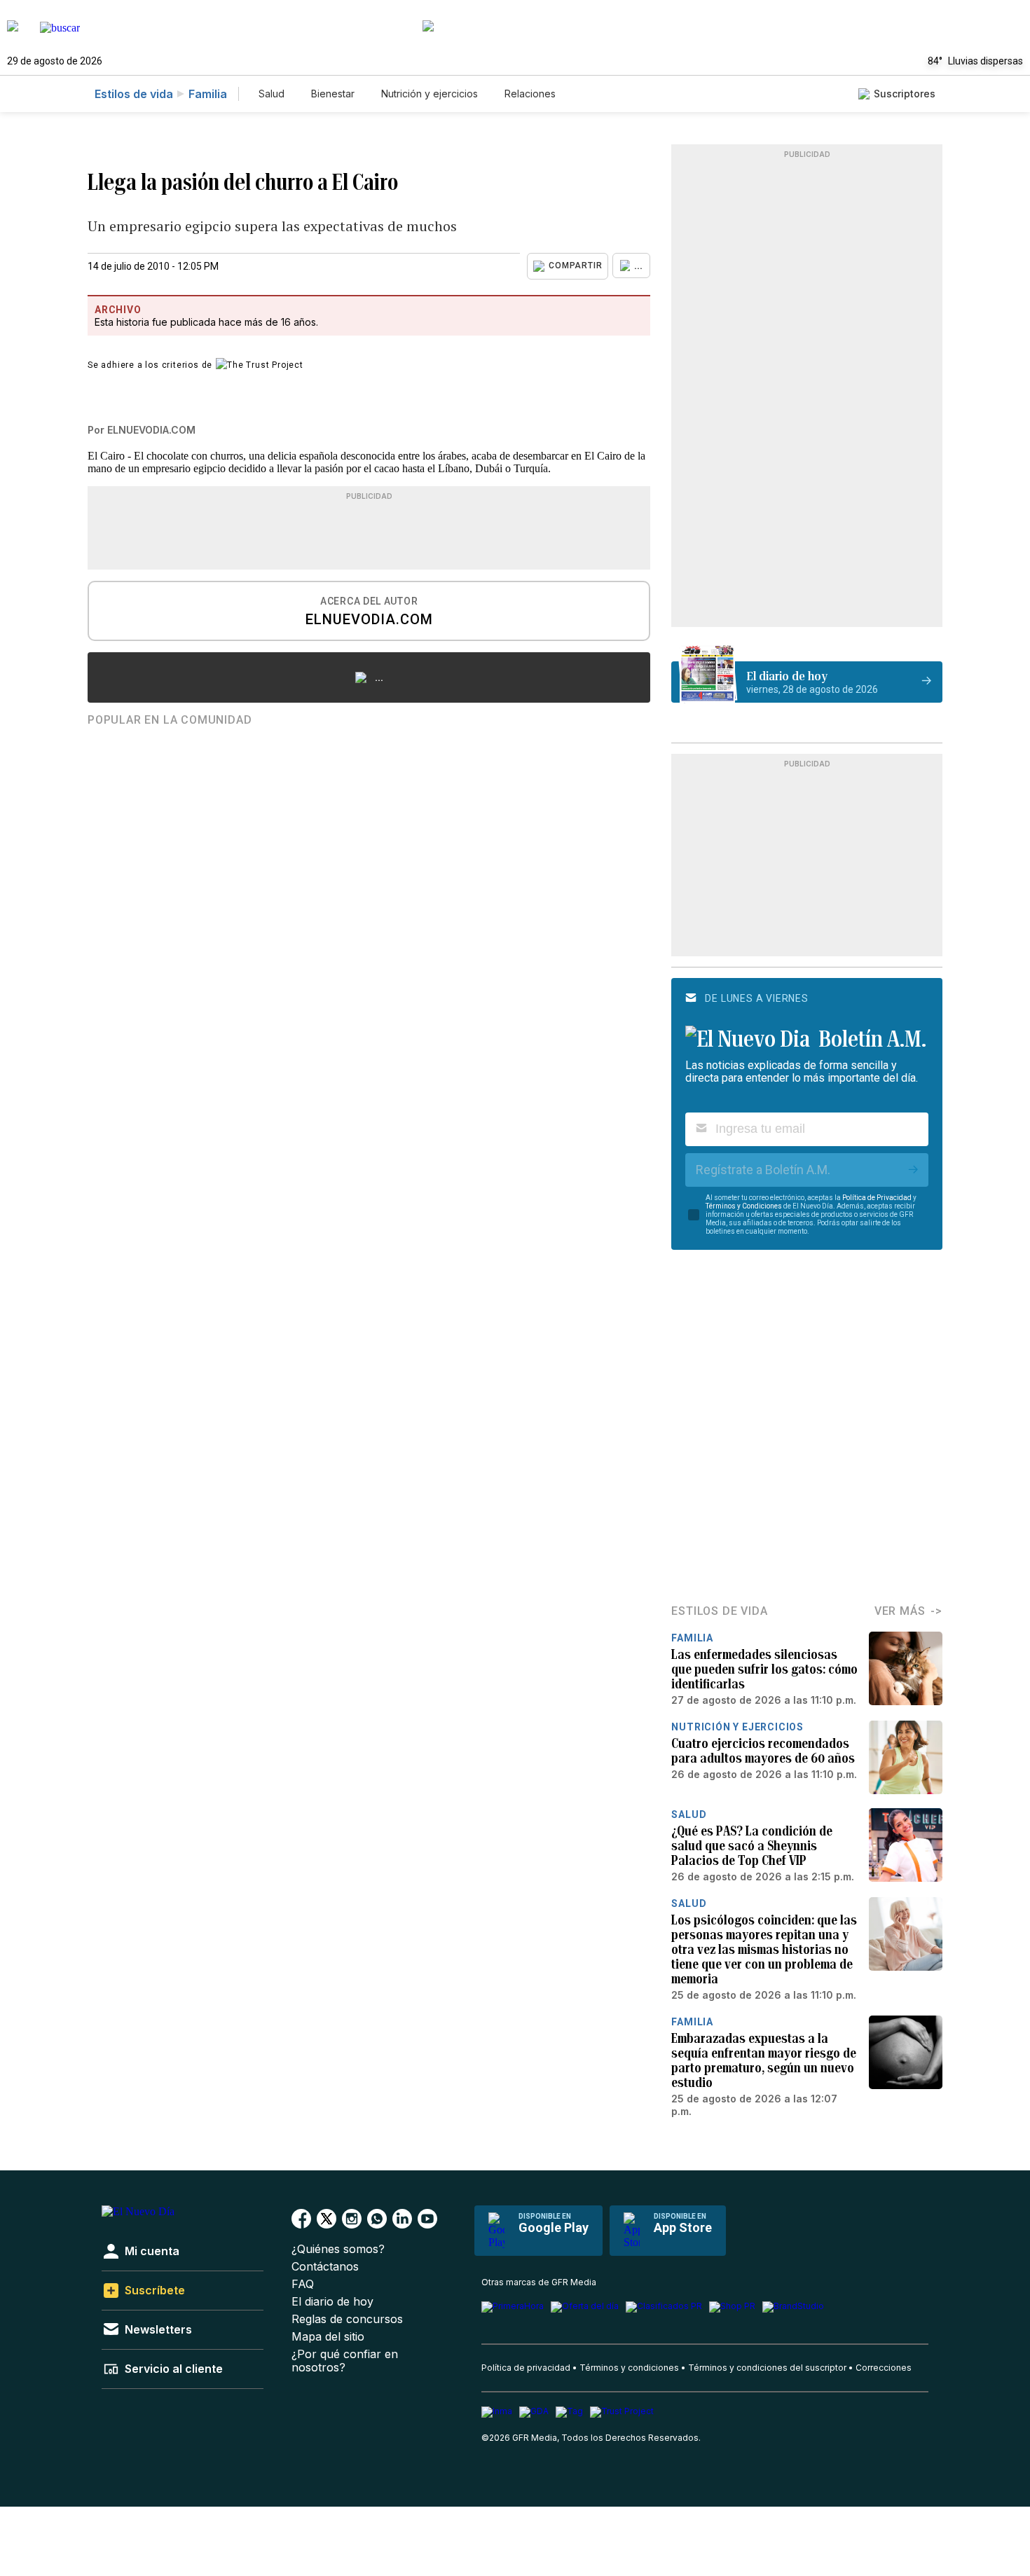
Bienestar (333, 94)
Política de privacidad (526, 2368)
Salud (272, 94)
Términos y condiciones (629, 2368)
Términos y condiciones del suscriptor (767, 2368)
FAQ (303, 2284)
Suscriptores (905, 94)
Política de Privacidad (877, 1198)
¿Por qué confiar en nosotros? (345, 2361)
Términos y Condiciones (744, 1206)
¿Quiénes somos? (338, 2249)
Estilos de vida (134, 94)
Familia (208, 94)
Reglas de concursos (347, 2319)
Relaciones (530, 94)
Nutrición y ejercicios (430, 94)
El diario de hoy (332, 2302)
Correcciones (884, 2368)
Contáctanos (325, 2267)
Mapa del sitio (328, 2337)
